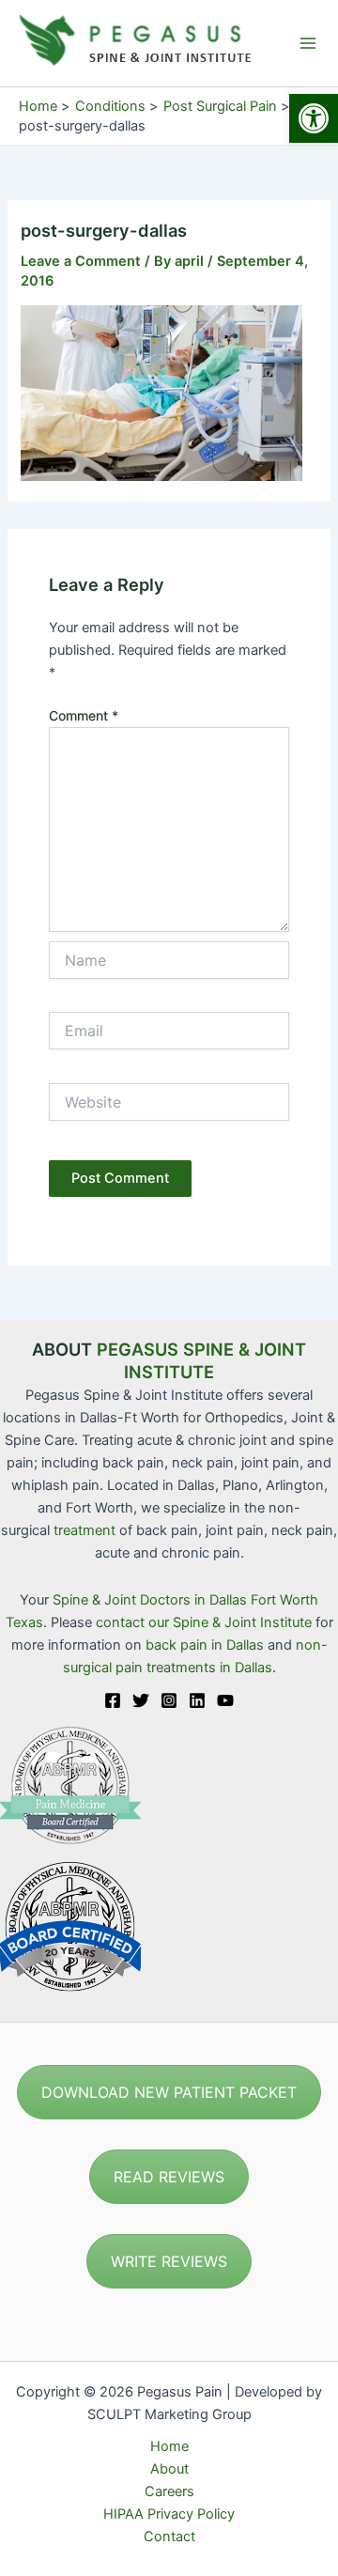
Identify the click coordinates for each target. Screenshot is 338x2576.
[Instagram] (169, 1700)
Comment (84, 715)
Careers (169, 2491)
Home (169, 2446)
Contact (169, 2537)
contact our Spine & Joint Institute (204, 1622)
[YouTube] (225, 1700)
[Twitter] (141, 1700)
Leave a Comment (81, 261)
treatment (84, 1530)
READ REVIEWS (169, 2177)
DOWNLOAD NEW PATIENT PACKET (169, 2092)
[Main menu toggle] (308, 43)
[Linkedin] (197, 1700)
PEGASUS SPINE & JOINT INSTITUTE (201, 1360)
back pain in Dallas (207, 1645)
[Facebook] (113, 1700)
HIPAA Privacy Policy (169, 2514)
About (169, 2469)
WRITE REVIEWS (169, 2261)
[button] (314, 118)
